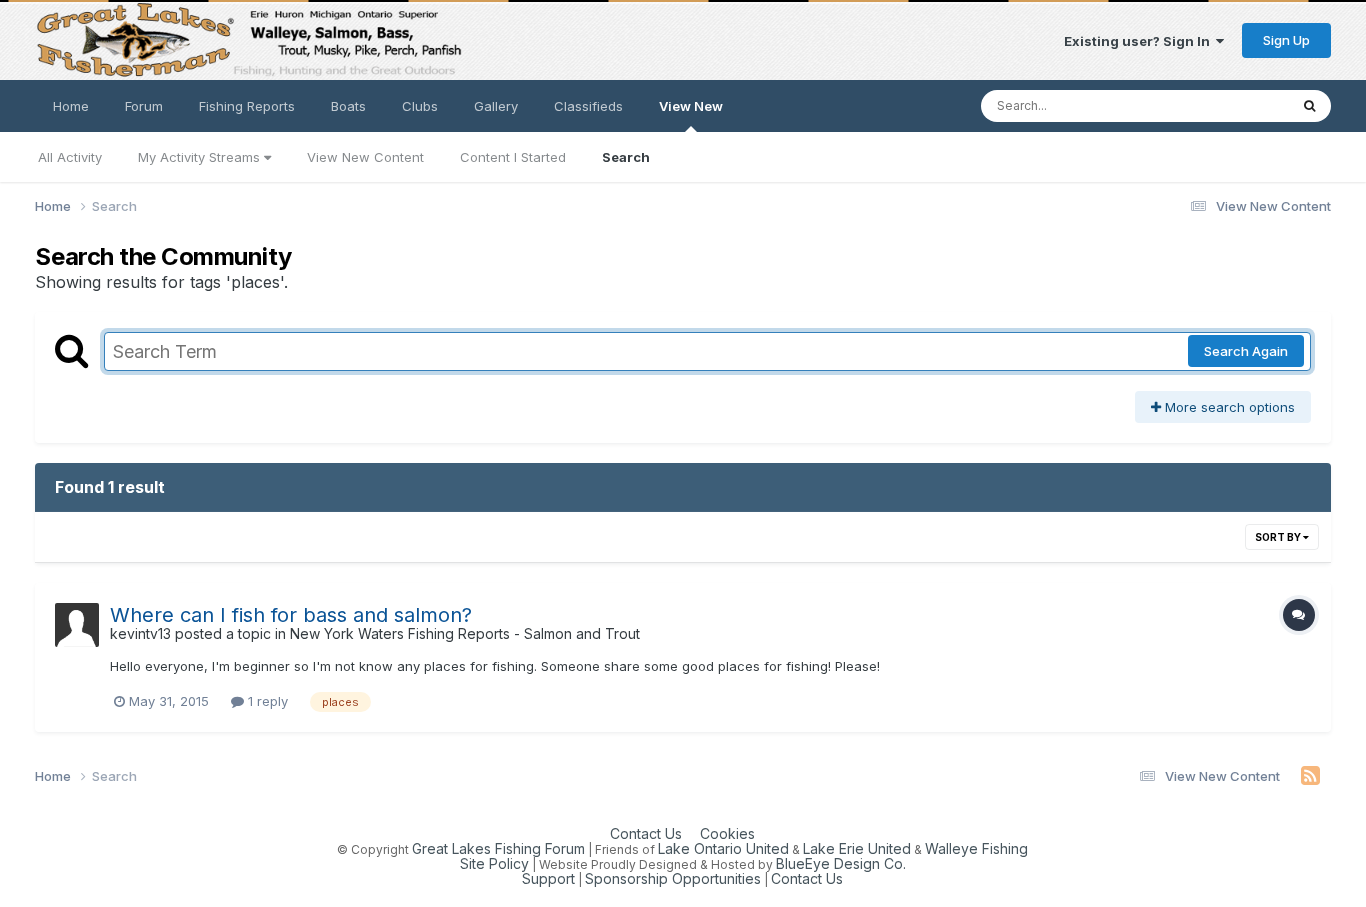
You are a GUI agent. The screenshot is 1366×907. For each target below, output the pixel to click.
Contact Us (646, 833)
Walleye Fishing (976, 848)
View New (691, 106)
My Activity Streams (201, 157)
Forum (144, 106)
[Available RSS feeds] (1310, 776)
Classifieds (588, 106)
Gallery (496, 106)
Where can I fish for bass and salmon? (291, 615)
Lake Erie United (857, 848)
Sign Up (1286, 40)
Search (626, 157)
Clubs (420, 106)
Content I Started (513, 157)
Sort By (1279, 537)
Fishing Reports (247, 106)
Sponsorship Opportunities (673, 878)
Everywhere (1225, 105)
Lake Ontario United (723, 848)
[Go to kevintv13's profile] (77, 625)
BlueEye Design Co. (841, 863)
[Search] (1309, 106)
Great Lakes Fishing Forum (498, 848)
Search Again (1246, 351)
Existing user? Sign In (1140, 41)
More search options (1228, 407)
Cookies (727, 833)
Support (548, 878)
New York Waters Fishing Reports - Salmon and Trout (465, 633)
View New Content (365, 157)
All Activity (70, 157)
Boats (348, 106)
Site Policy (494, 863)
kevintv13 (140, 633)
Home (71, 106)
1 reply (266, 701)
